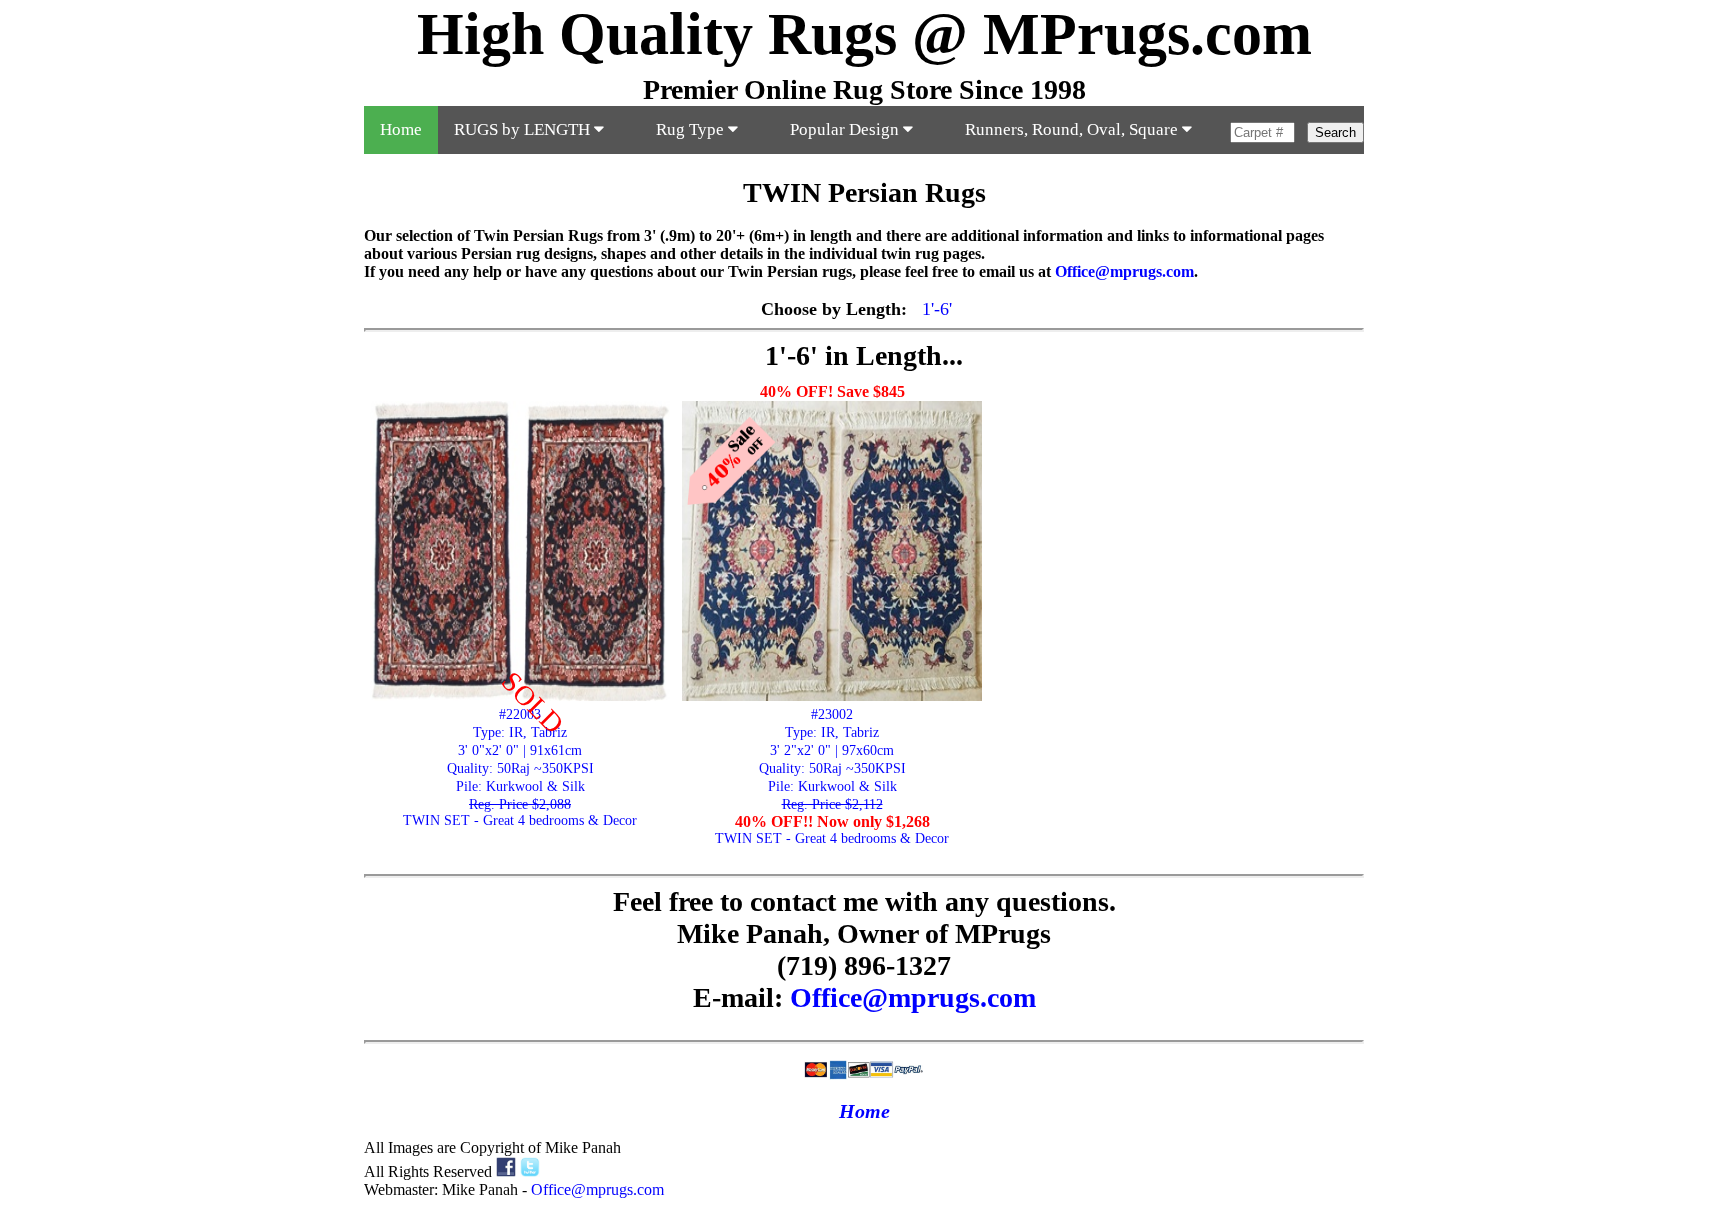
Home (401, 129)
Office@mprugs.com (1124, 271)
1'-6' (937, 309)
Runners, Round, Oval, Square (1073, 129)
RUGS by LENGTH (524, 129)
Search (1335, 132)
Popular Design (846, 129)
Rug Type (692, 129)
